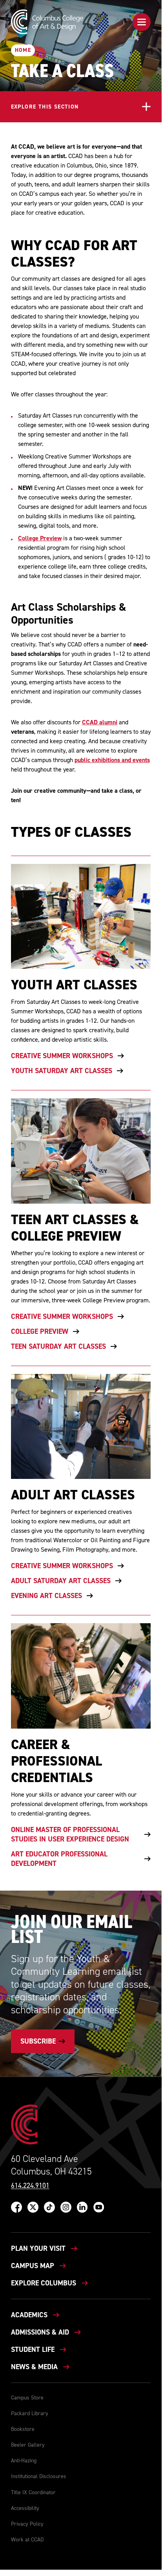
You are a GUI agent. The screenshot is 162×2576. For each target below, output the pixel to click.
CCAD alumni (100, 722)
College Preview (40, 538)
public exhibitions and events (112, 760)
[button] (142, 22)
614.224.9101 (30, 2186)
